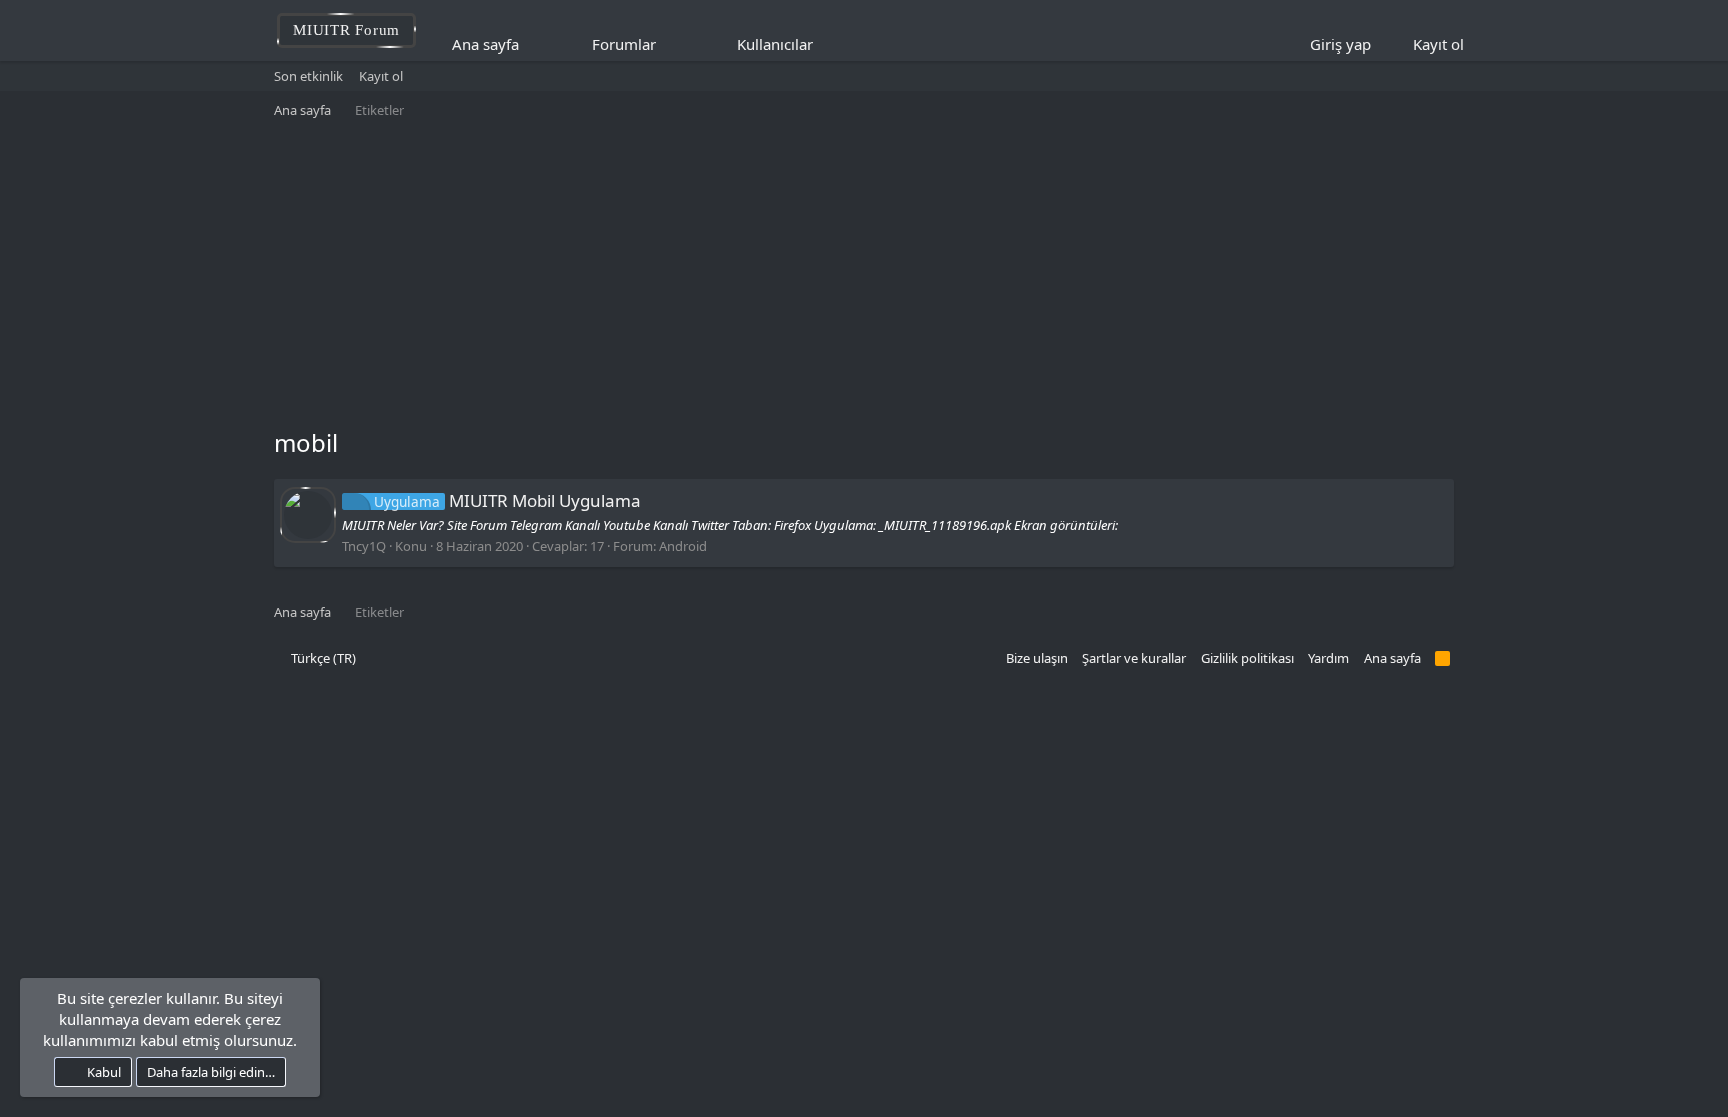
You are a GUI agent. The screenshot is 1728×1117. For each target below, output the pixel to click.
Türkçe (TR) (322, 658)
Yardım (1328, 658)
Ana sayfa (485, 44)
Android (683, 546)
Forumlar (624, 44)
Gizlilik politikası (1247, 658)
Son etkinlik (308, 76)
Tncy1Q (364, 546)
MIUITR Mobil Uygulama (507, 500)
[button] (669, 44)
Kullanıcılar (775, 44)
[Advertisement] (864, 276)
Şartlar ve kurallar (1134, 658)
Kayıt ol (381, 76)
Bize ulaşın (1037, 658)
